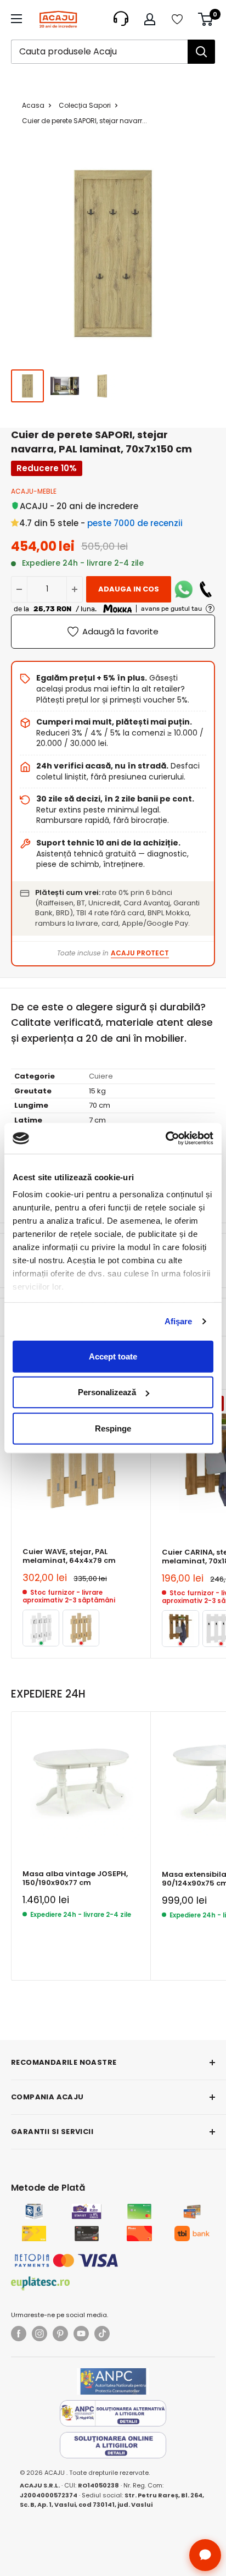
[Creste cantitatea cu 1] (75, 589)
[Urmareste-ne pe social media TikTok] (102, 2334)
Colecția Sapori (85, 105)
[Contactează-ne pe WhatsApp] (184, 589)
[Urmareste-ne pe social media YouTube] (81, 2334)
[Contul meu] (150, 19)
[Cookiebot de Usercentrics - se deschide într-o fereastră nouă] (165, 1138)
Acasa (33, 105)
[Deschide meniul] (16, 19)
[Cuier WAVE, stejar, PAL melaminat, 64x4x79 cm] (81, 1628)
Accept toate (113, 1356)
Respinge (113, 1428)
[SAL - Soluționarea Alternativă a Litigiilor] (113, 2413)
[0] (206, 19)
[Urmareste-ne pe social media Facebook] (19, 2334)
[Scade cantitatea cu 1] (19, 589)
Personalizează (107, 1392)
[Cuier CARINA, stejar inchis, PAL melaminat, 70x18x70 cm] (180, 1629)
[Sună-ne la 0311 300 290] (206, 589)
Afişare (179, 1321)
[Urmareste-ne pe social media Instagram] (39, 2334)
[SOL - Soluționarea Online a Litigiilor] (113, 2445)
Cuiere (101, 1076)
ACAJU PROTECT (140, 953)
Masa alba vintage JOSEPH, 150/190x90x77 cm (75, 1879)
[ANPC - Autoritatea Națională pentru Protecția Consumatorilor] (113, 2381)
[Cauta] (201, 52)
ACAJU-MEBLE (34, 491)
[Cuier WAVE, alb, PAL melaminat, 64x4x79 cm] (41, 1628)
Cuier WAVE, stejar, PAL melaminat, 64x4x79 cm (69, 1557)
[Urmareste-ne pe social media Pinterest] (60, 2334)
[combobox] (99, 52)
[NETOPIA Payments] (66, 2260)
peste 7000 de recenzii (135, 523)
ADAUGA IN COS (129, 589)
